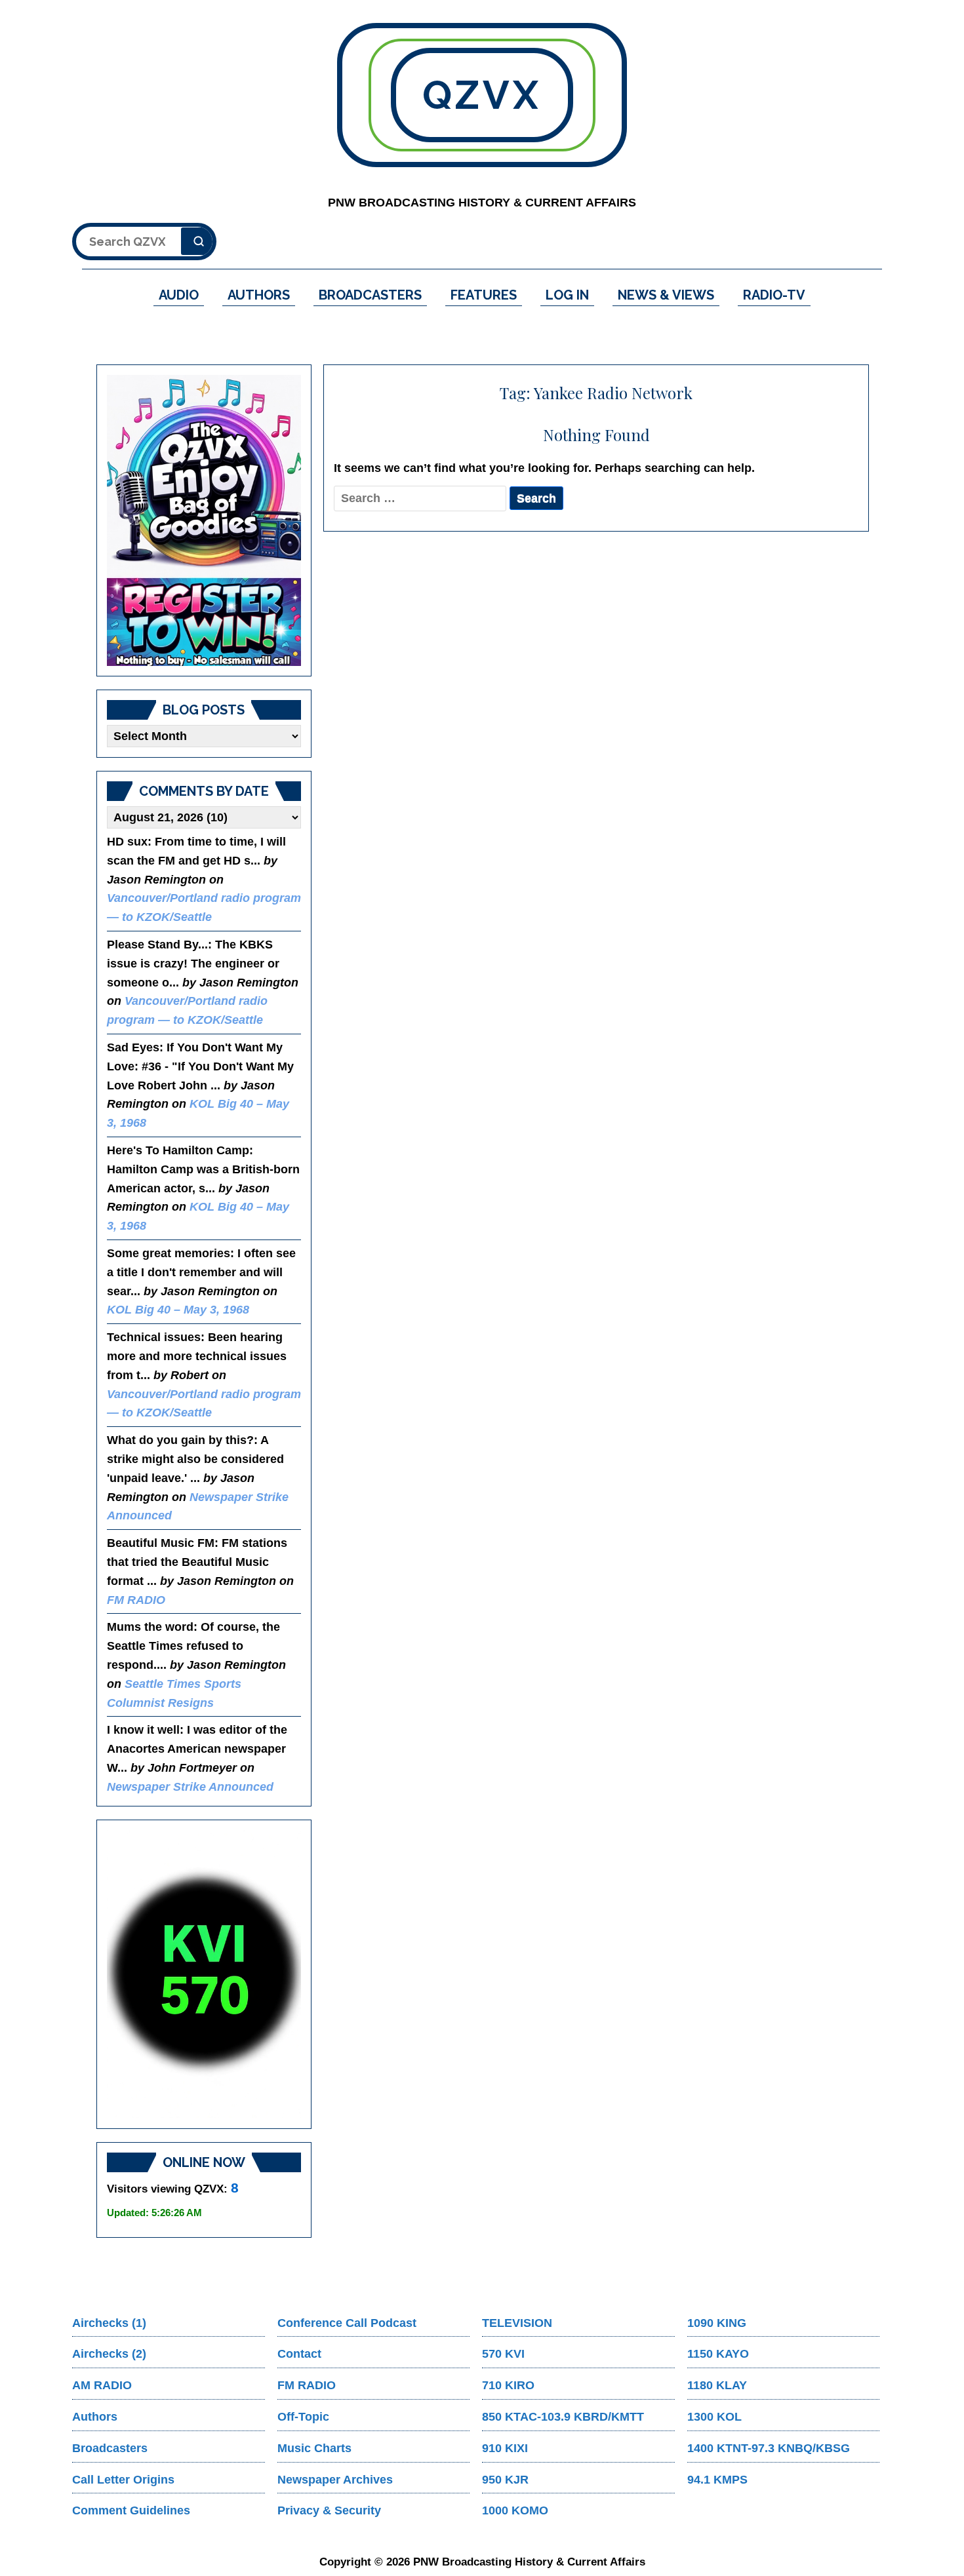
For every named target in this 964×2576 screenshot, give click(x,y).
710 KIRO (508, 2385)
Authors (95, 2417)
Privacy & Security (329, 2510)
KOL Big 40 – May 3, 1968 (178, 1310)
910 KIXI (505, 2448)
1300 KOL (714, 2417)
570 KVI (503, 2354)
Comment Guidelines (131, 2510)
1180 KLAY (717, 2385)
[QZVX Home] (204, 520)
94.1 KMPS (717, 2480)
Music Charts (314, 2448)
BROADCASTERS (370, 295)
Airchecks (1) (109, 2323)
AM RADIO (102, 2385)
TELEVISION (517, 2323)
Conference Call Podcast (347, 2323)
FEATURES (484, 295)
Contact (299, 2354)
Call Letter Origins (123, 2480)
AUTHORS (259, 295)
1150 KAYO (718, 2354)
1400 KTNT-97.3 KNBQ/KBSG (769, 2448)
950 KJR (505, 2480)
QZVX (482, 95)
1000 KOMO (515, 2510)
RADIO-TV (774, 295)
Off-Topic (303, 2417)
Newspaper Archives (335, 2480)
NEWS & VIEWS (666, 295)
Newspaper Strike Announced (190, 1787)
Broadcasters (110, 2448)
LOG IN (567, 295)
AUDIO (179, 295)
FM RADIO (136, 1600)
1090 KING (717, 2323)
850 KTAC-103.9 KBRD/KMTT (563, 2417)
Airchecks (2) (109, 2354)
